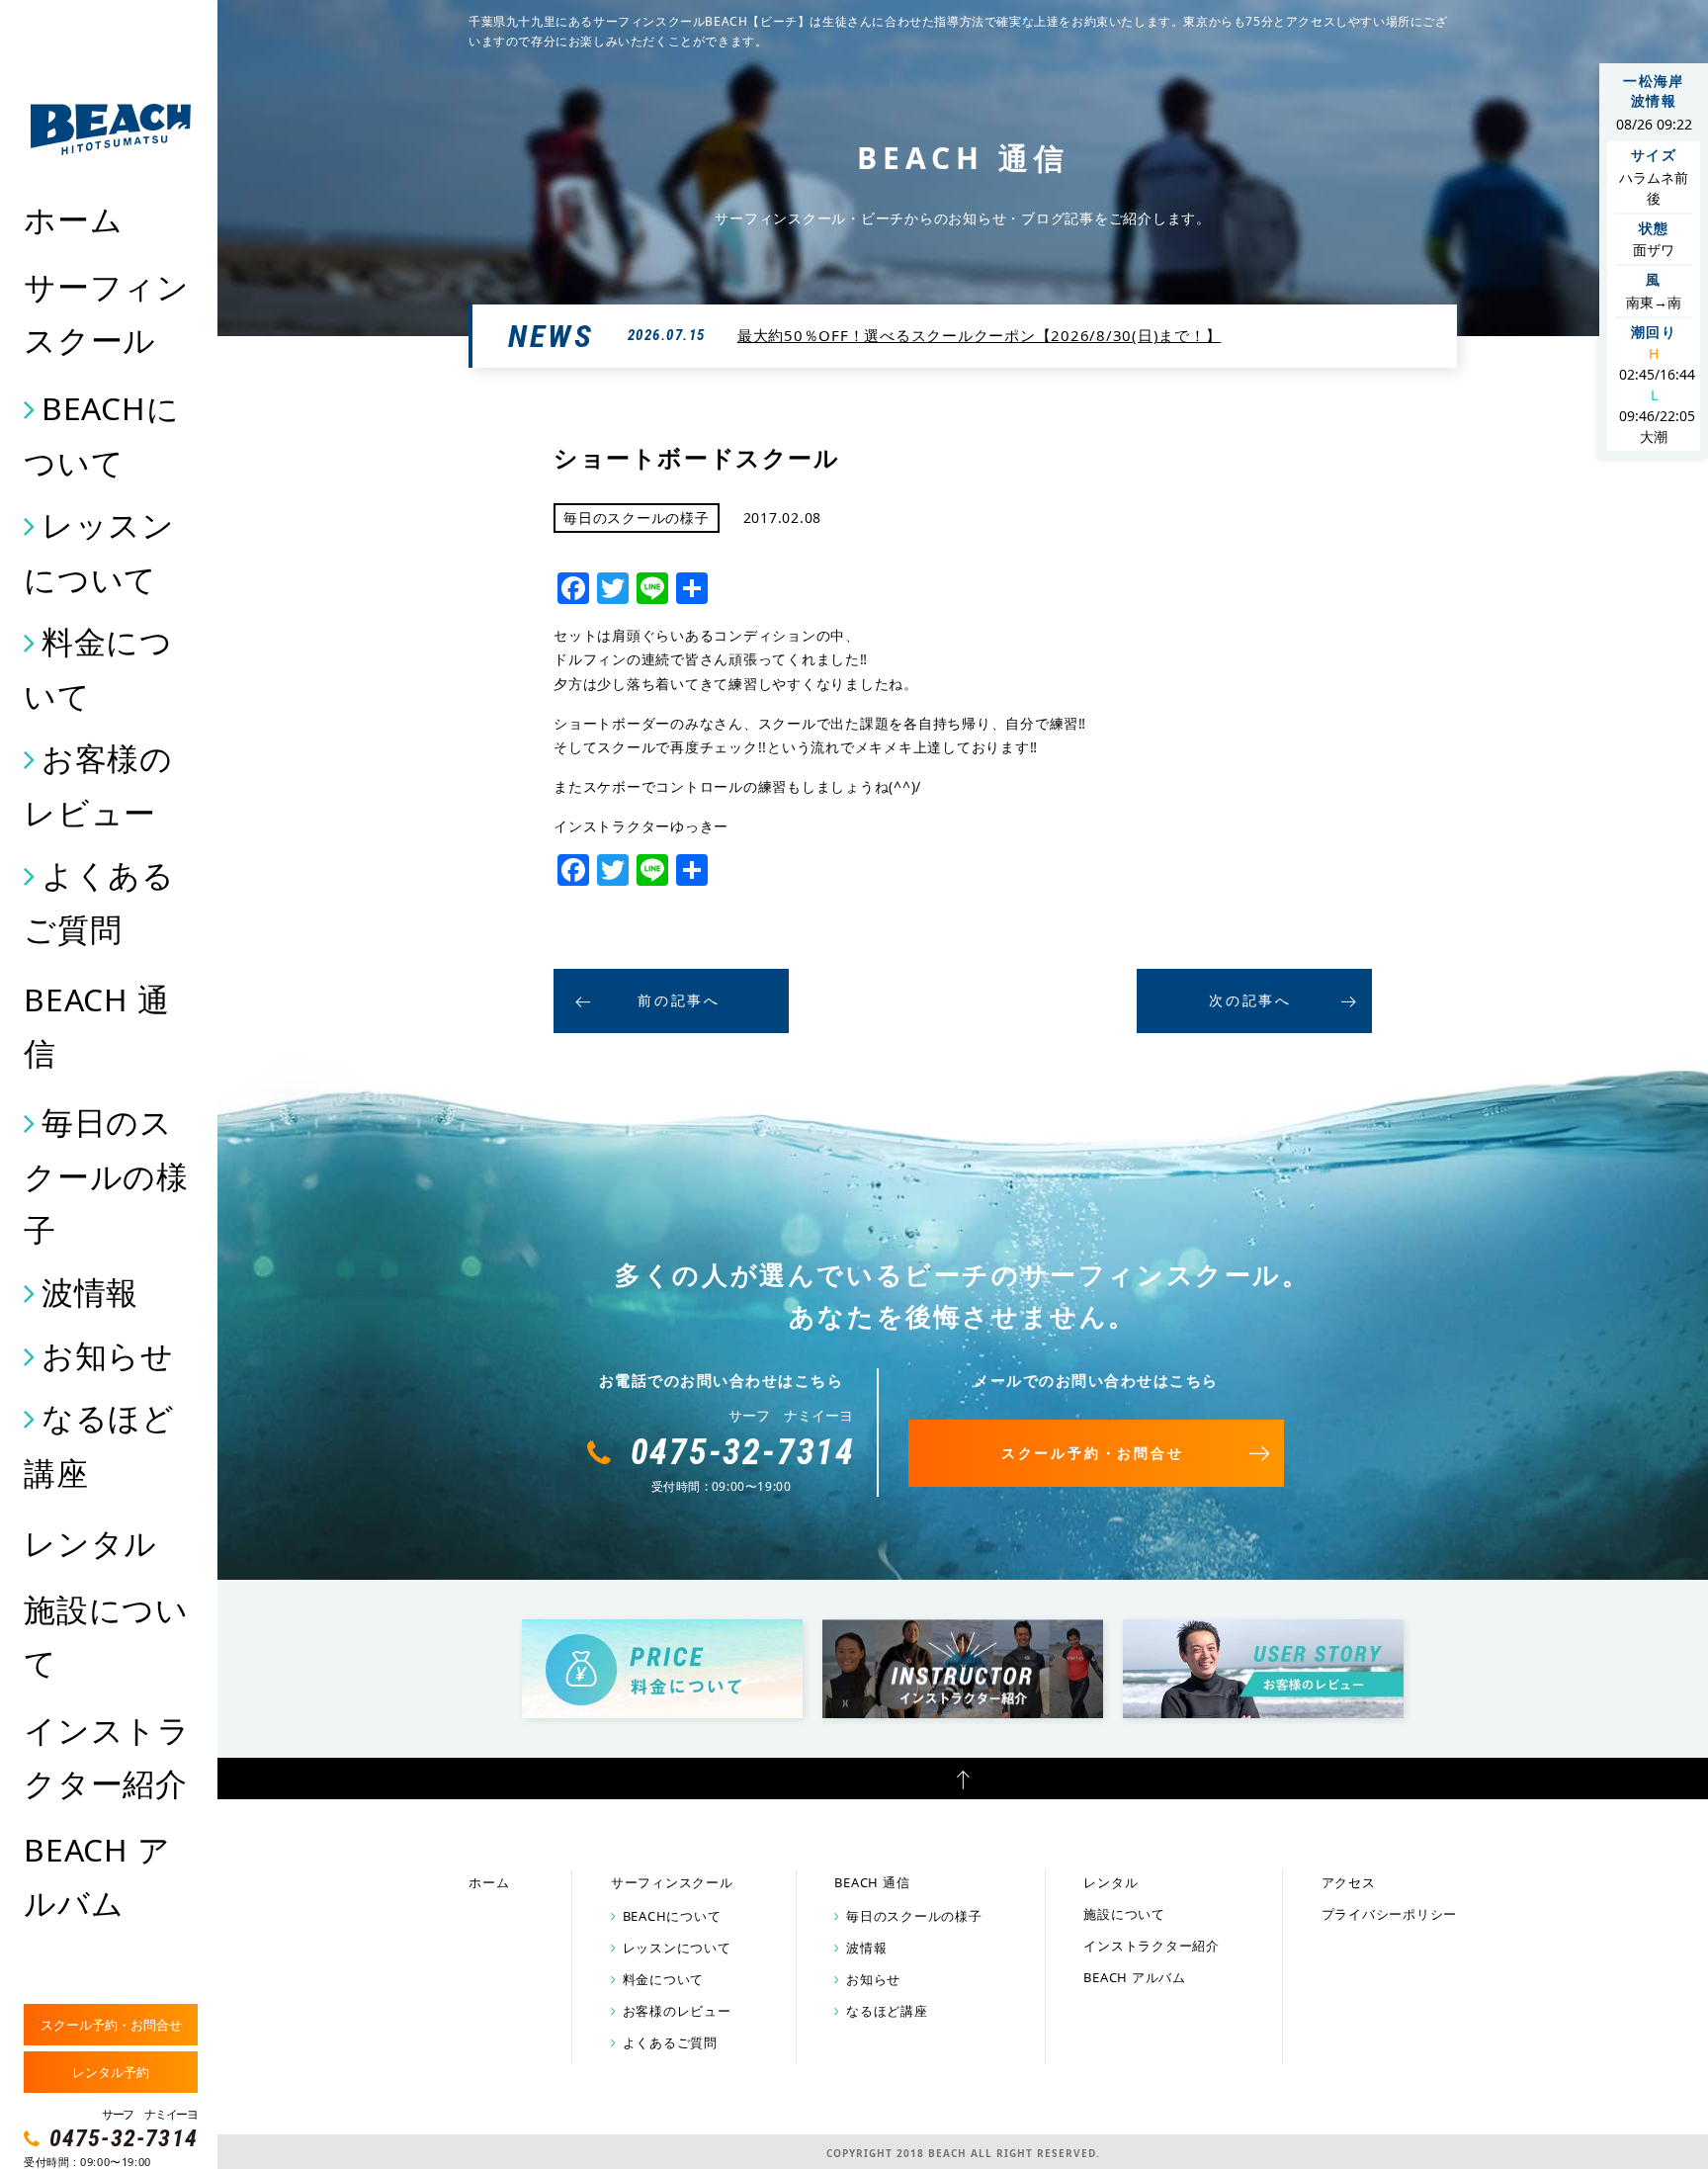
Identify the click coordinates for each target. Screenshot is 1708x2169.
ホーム (73, 219)
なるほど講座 (99, 1444)
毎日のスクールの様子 (106, 1175)
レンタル (90, 1543)
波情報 (90, 1292)
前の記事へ (679, 1000)
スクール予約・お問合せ (111, 2025)
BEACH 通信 (96, 1026)
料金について (98, 668)
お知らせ (108, 1355)
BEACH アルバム (97, 1876)
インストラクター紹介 (107, 1756)
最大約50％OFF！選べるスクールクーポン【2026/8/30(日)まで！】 (980, 335)
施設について (106, 1636)
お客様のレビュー (98, 785)
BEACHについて (101, 435)
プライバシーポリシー (1390, 1914)
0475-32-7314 (124, 2138)
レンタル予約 (111, 2072)
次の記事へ (1250, 1000)
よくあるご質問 (99, 902)
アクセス (1349, 1882)
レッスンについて (99, 552)
